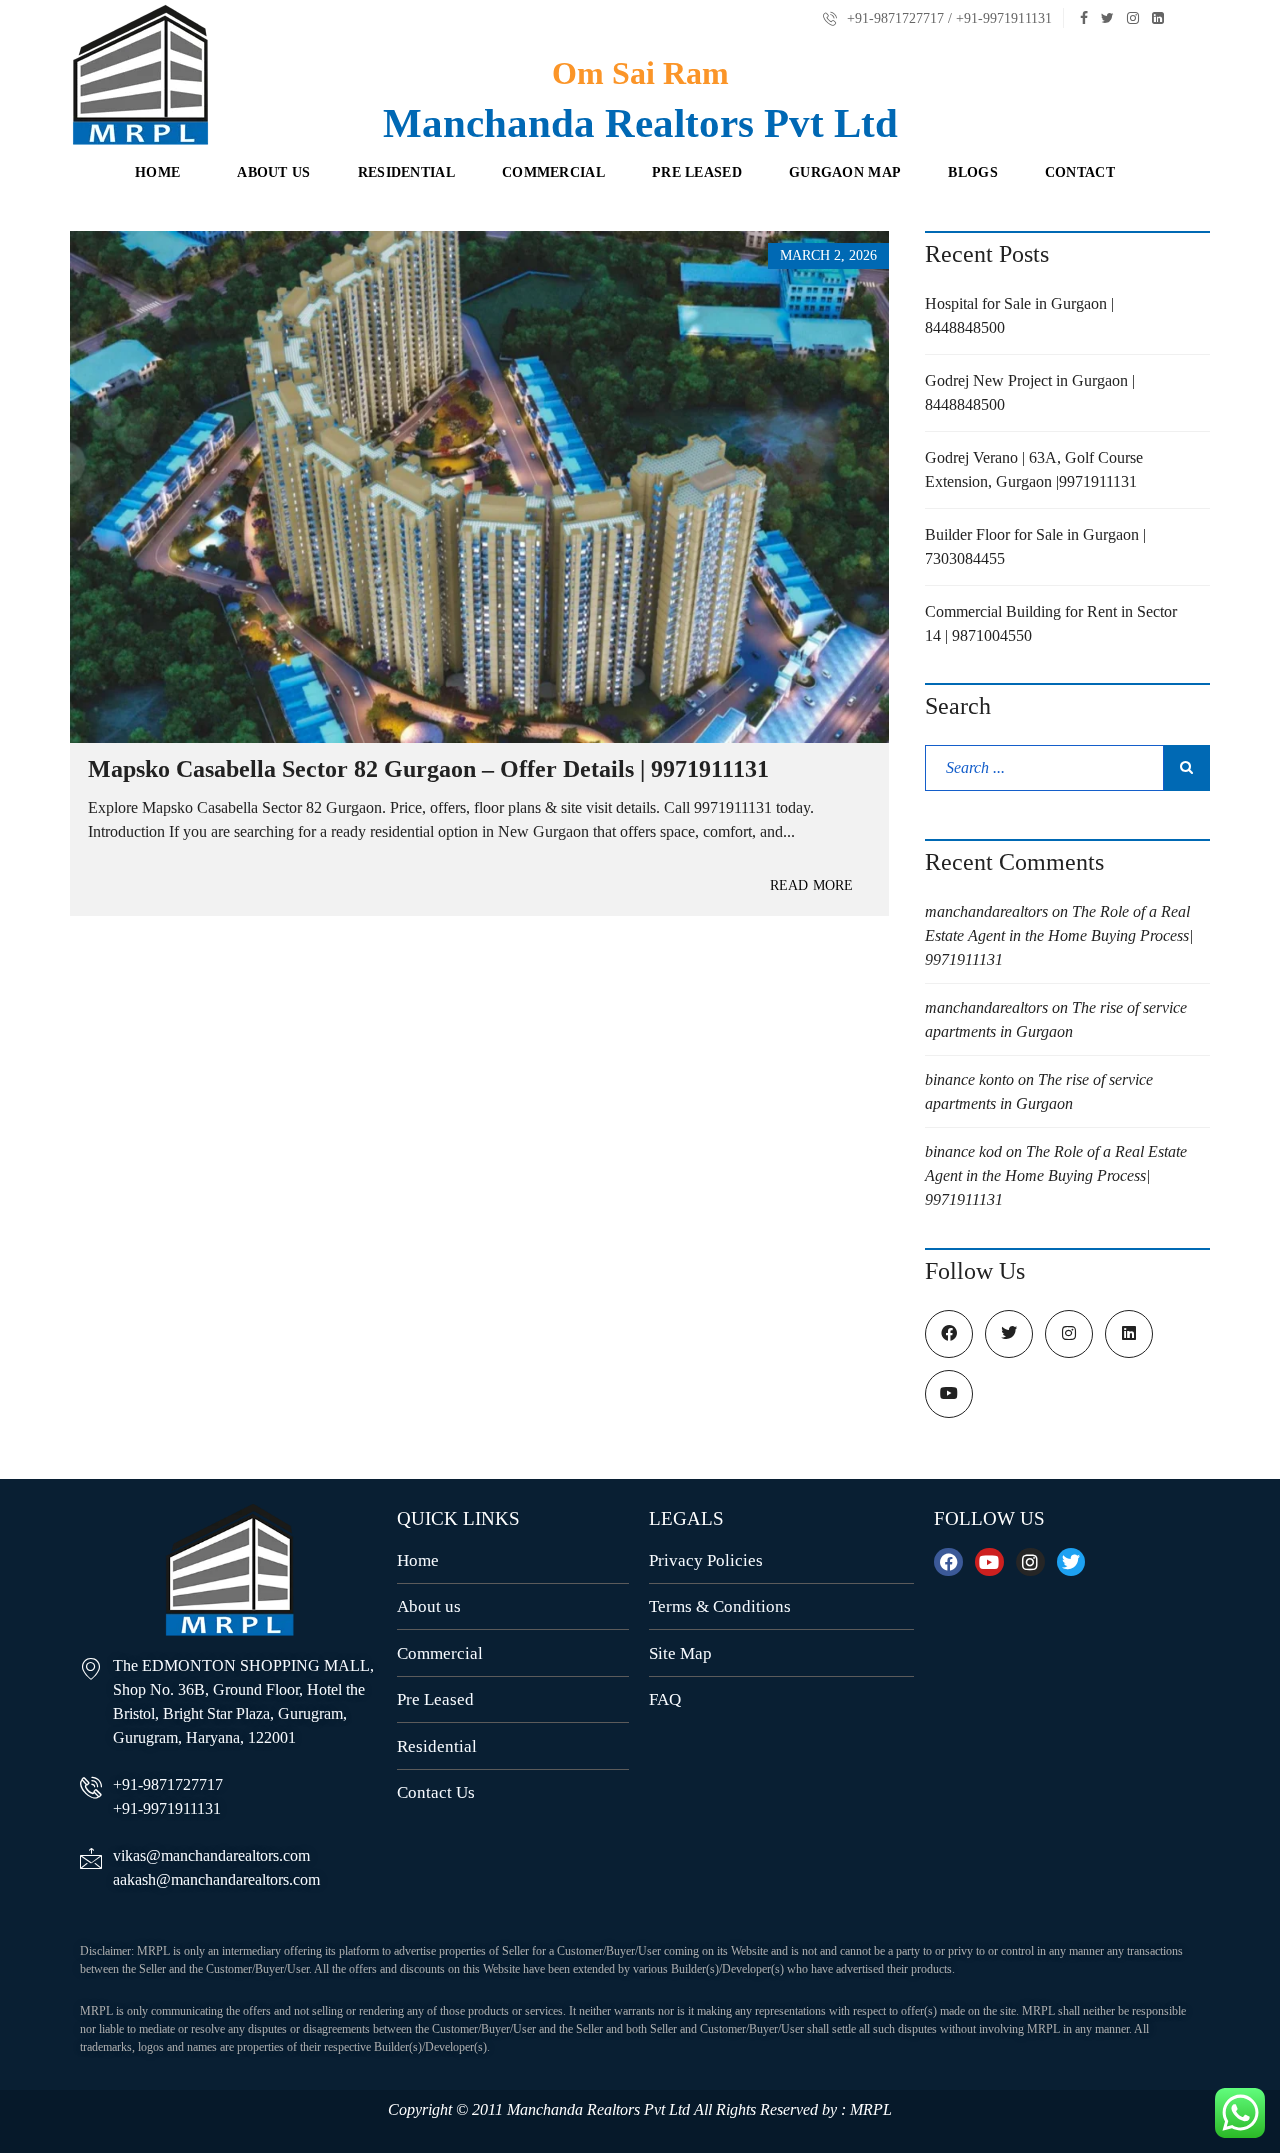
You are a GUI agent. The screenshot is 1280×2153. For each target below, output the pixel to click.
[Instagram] (1030, 1562)
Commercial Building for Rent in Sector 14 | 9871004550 (1051, 623)
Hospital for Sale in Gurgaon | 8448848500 (1019, 315)
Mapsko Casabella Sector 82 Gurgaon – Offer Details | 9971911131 (428, 769)
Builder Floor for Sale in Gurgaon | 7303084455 (1035, 546)
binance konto (969, 1079)
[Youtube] (989, 1562)
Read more (811, 885)
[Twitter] (1071, 1562)
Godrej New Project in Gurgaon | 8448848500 (1030, 392)
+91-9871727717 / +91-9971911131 (947, 18)
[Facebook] (948, 1562)
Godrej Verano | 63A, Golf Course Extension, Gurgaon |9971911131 (1034, 469)
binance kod (963, 1151)
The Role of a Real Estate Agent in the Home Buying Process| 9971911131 (1059, 935)
